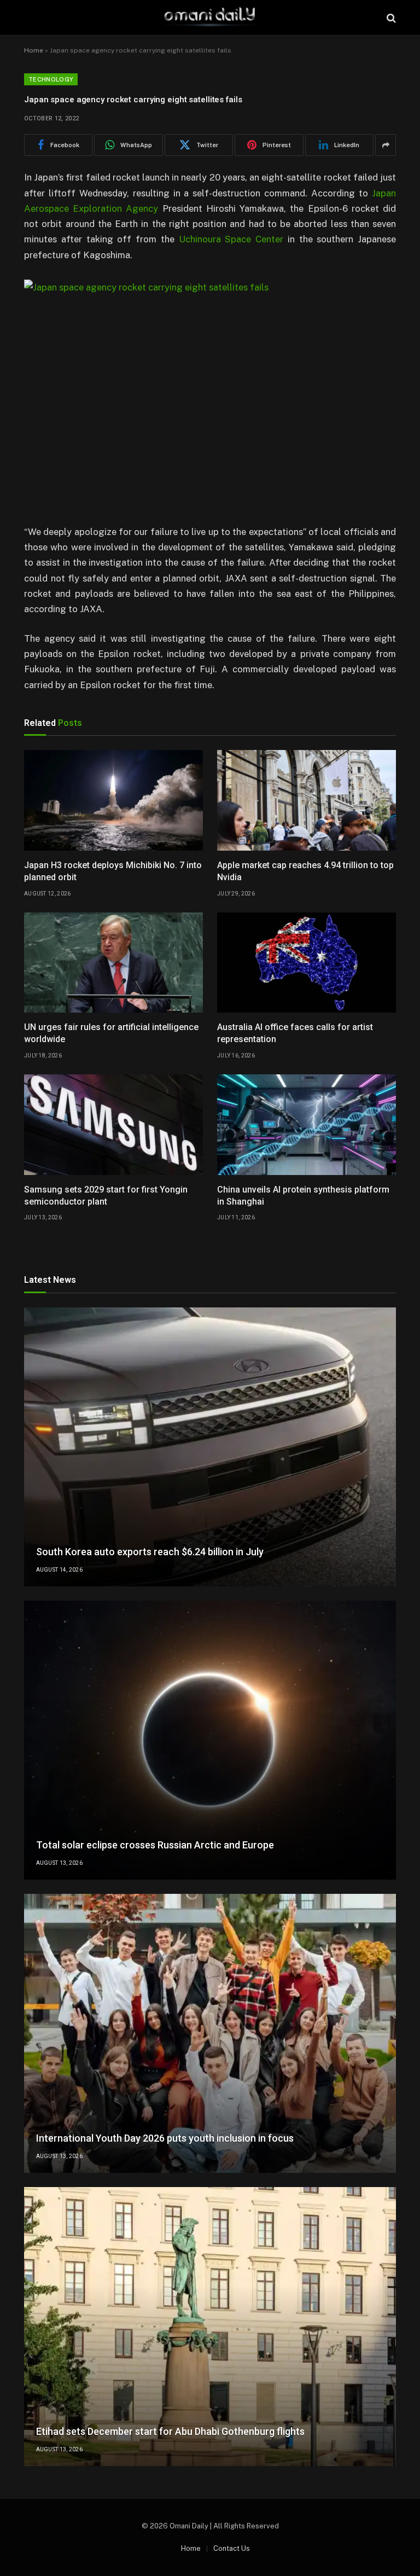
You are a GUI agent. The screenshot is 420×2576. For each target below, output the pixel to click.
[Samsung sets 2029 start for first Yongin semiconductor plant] (113, 1125)
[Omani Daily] (210, 18)
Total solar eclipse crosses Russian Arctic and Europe (155, 1845)
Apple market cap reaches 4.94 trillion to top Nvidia (305, 871)
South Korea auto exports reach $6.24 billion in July (150, 1552)
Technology (51, 79)
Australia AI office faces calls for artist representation (295, 1033)
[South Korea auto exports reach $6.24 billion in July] (210, 1447)
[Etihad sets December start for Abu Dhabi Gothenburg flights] (210, 2327)
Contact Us (232, 2548)
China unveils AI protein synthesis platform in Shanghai (303, 1196)
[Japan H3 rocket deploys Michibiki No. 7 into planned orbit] (113, 800)
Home (34, 50)
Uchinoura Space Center (231, 239)
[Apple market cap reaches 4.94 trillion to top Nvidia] (307, 800)
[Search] (390, 18)
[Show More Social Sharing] (386, 145)
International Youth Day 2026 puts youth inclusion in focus (165, 2138)
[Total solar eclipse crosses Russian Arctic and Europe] (210, 1740)
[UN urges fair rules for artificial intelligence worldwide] (113, 963)
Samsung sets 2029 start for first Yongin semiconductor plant (106, 1196)
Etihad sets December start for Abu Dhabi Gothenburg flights (170, 2431)
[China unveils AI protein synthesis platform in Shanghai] (307, 1125)
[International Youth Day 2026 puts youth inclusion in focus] (210, 2033)
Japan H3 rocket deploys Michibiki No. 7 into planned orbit (113, 871)
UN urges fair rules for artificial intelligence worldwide (111, 1033)
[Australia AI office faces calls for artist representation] (307, 963)
